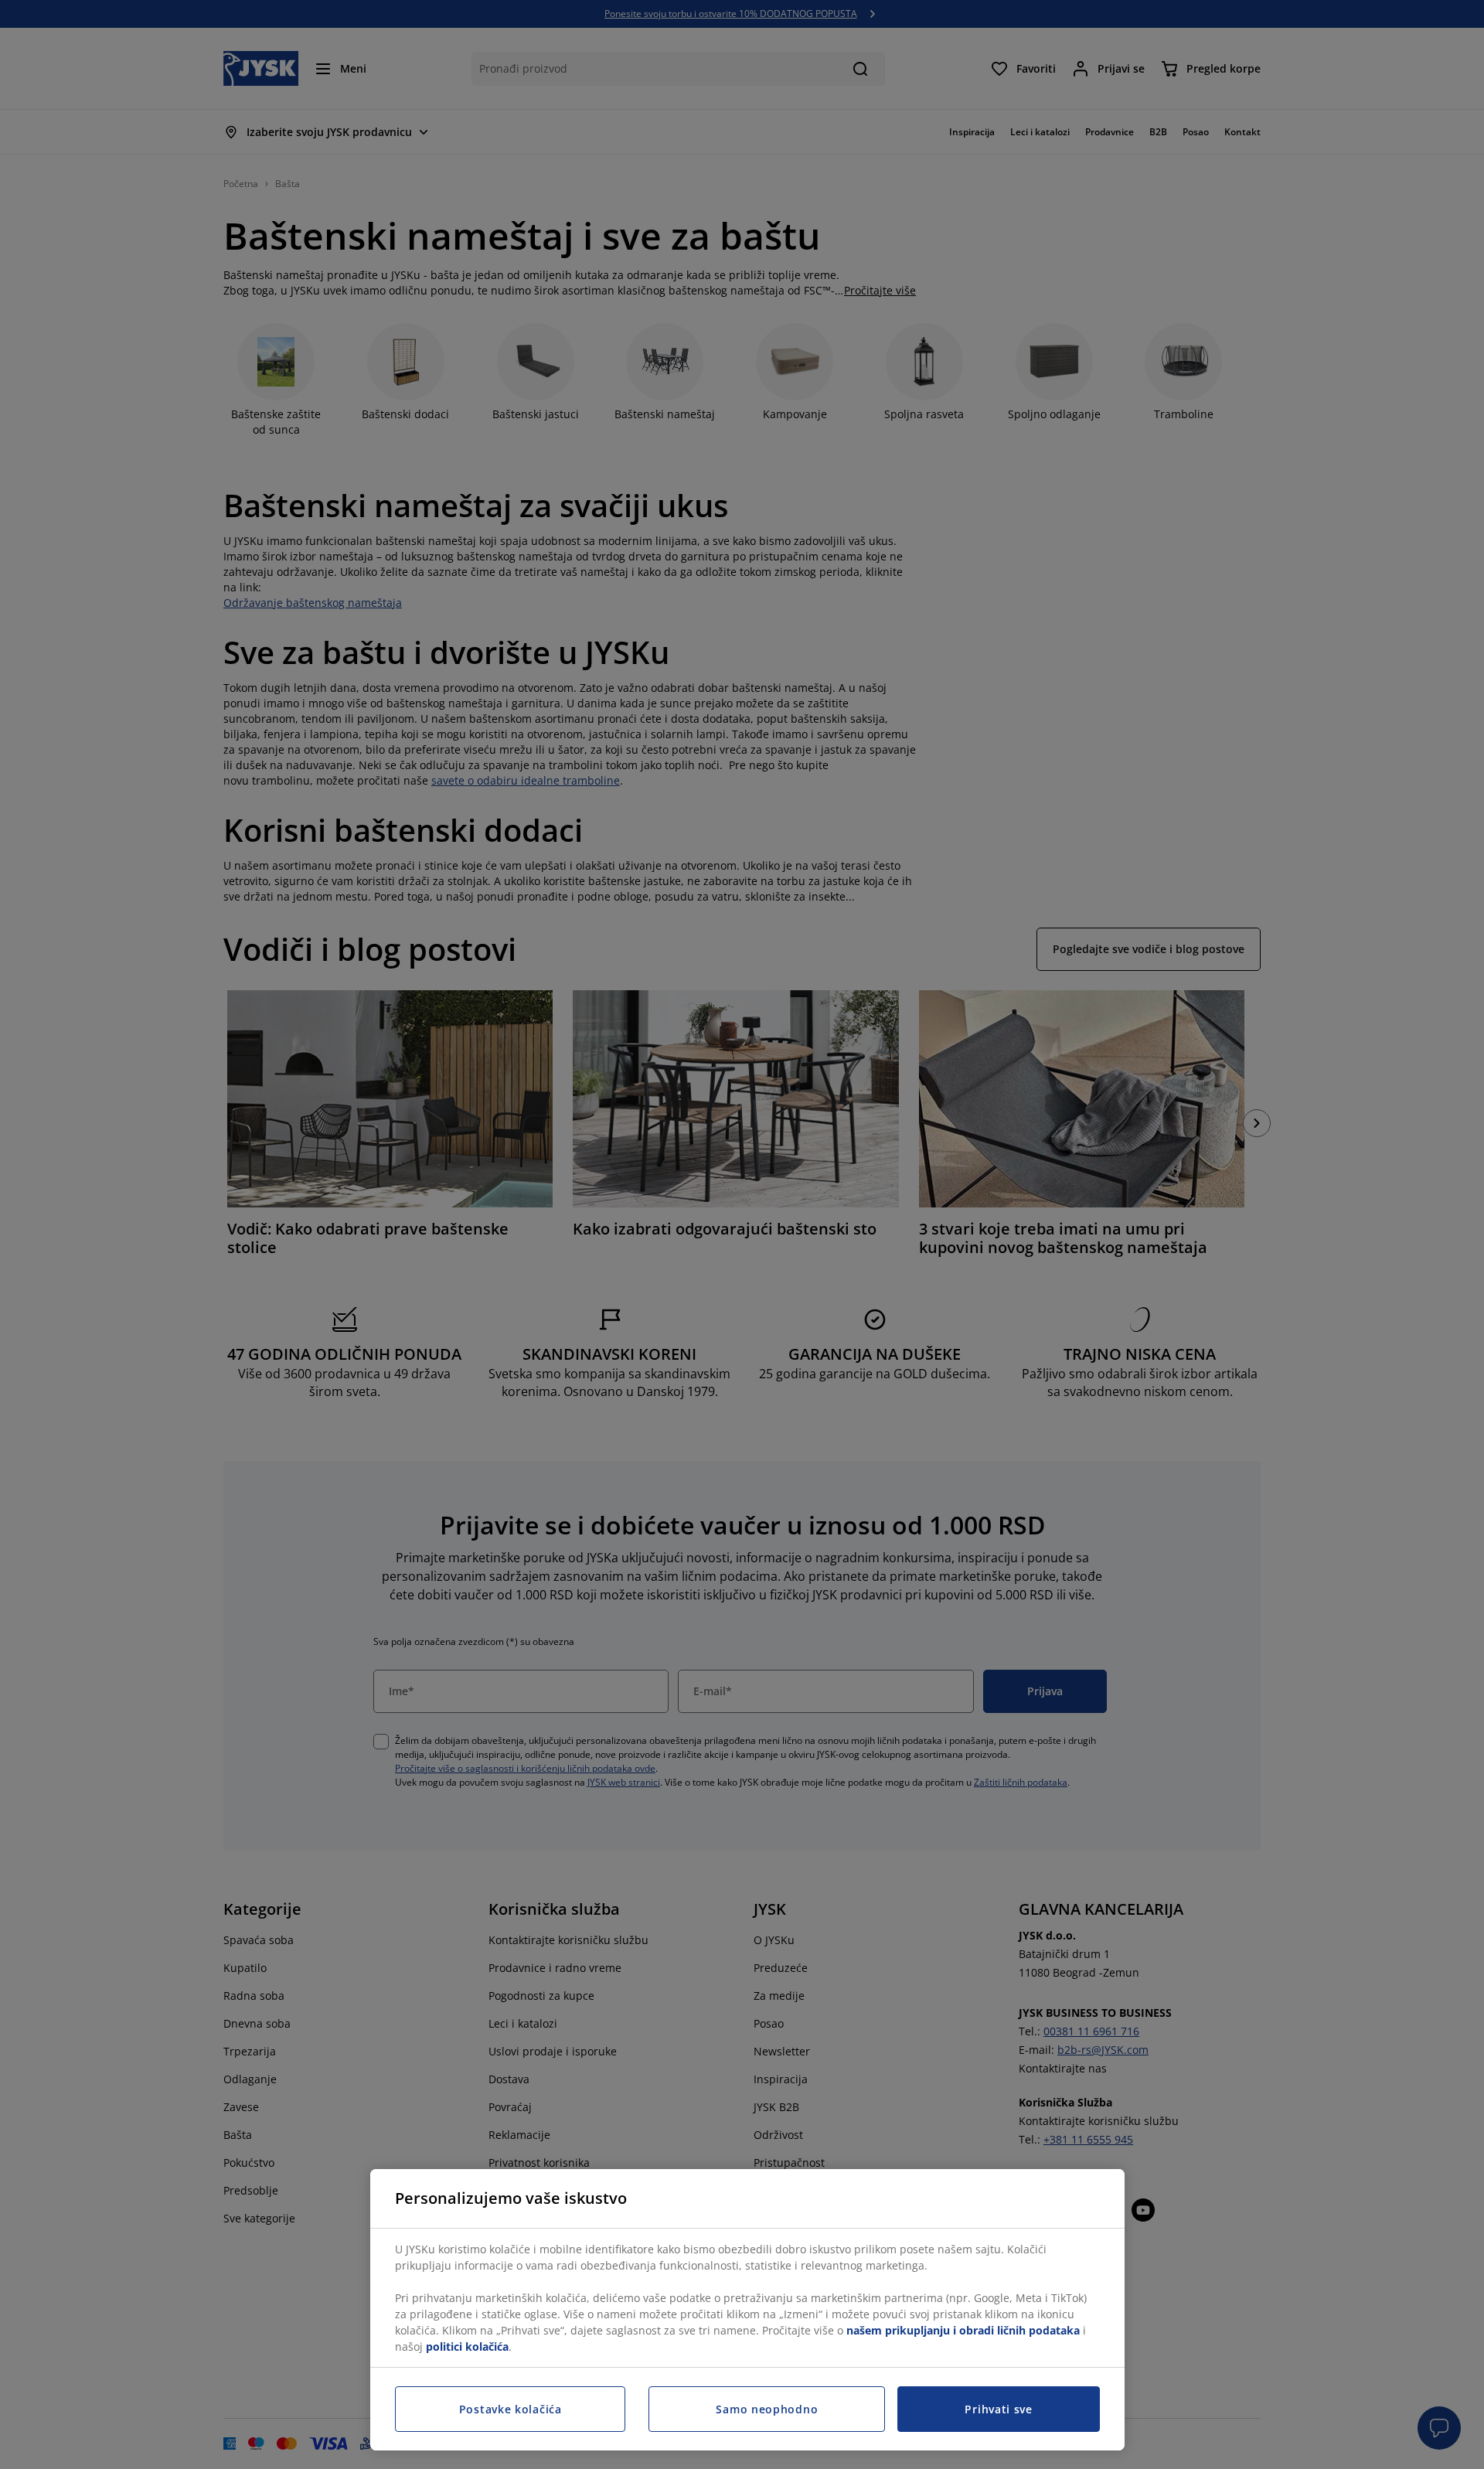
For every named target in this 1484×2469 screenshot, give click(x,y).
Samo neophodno (767, 2409)
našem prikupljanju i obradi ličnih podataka (963, 2330)
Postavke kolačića (511, 2409)
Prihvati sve (998, 2409)
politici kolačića (467, 2346)
